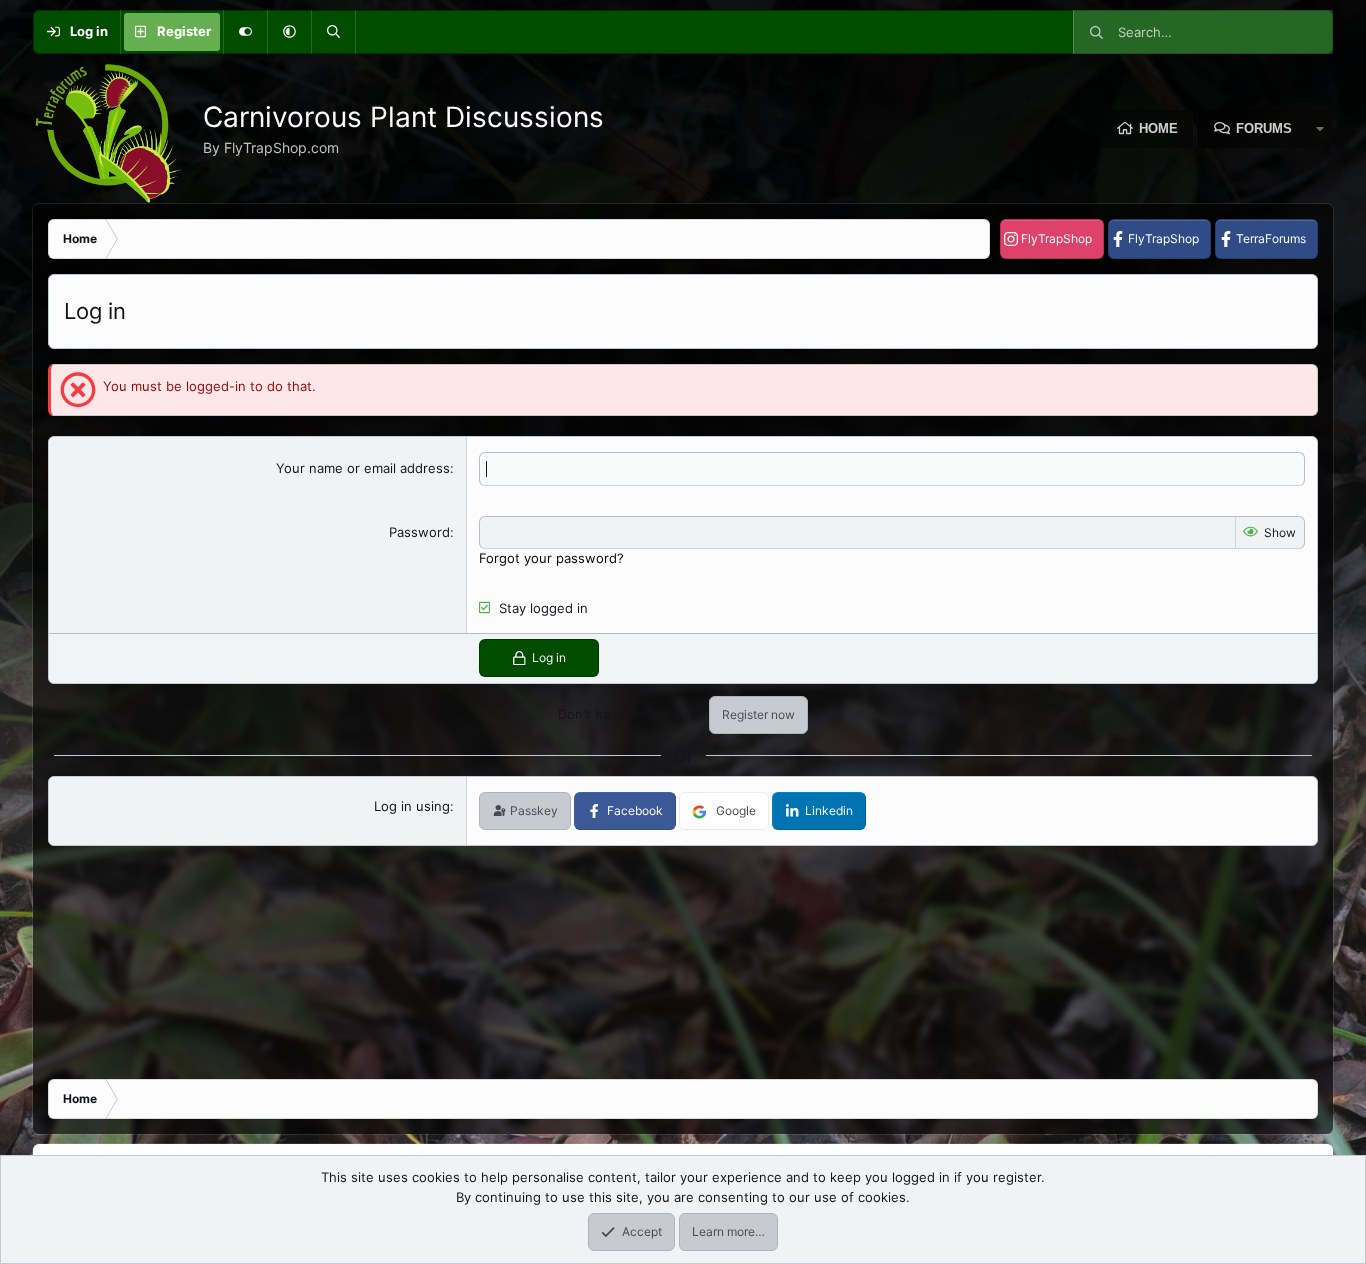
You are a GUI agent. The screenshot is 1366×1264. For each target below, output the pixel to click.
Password (419, 532)
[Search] (333, 32)
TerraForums (1271, 238)
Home (1158, 128)
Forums (1264, 128)
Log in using (412, 806)
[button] (289, 32)
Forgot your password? (551, 558)
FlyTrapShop (1056, 238)
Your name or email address (363, 468)
